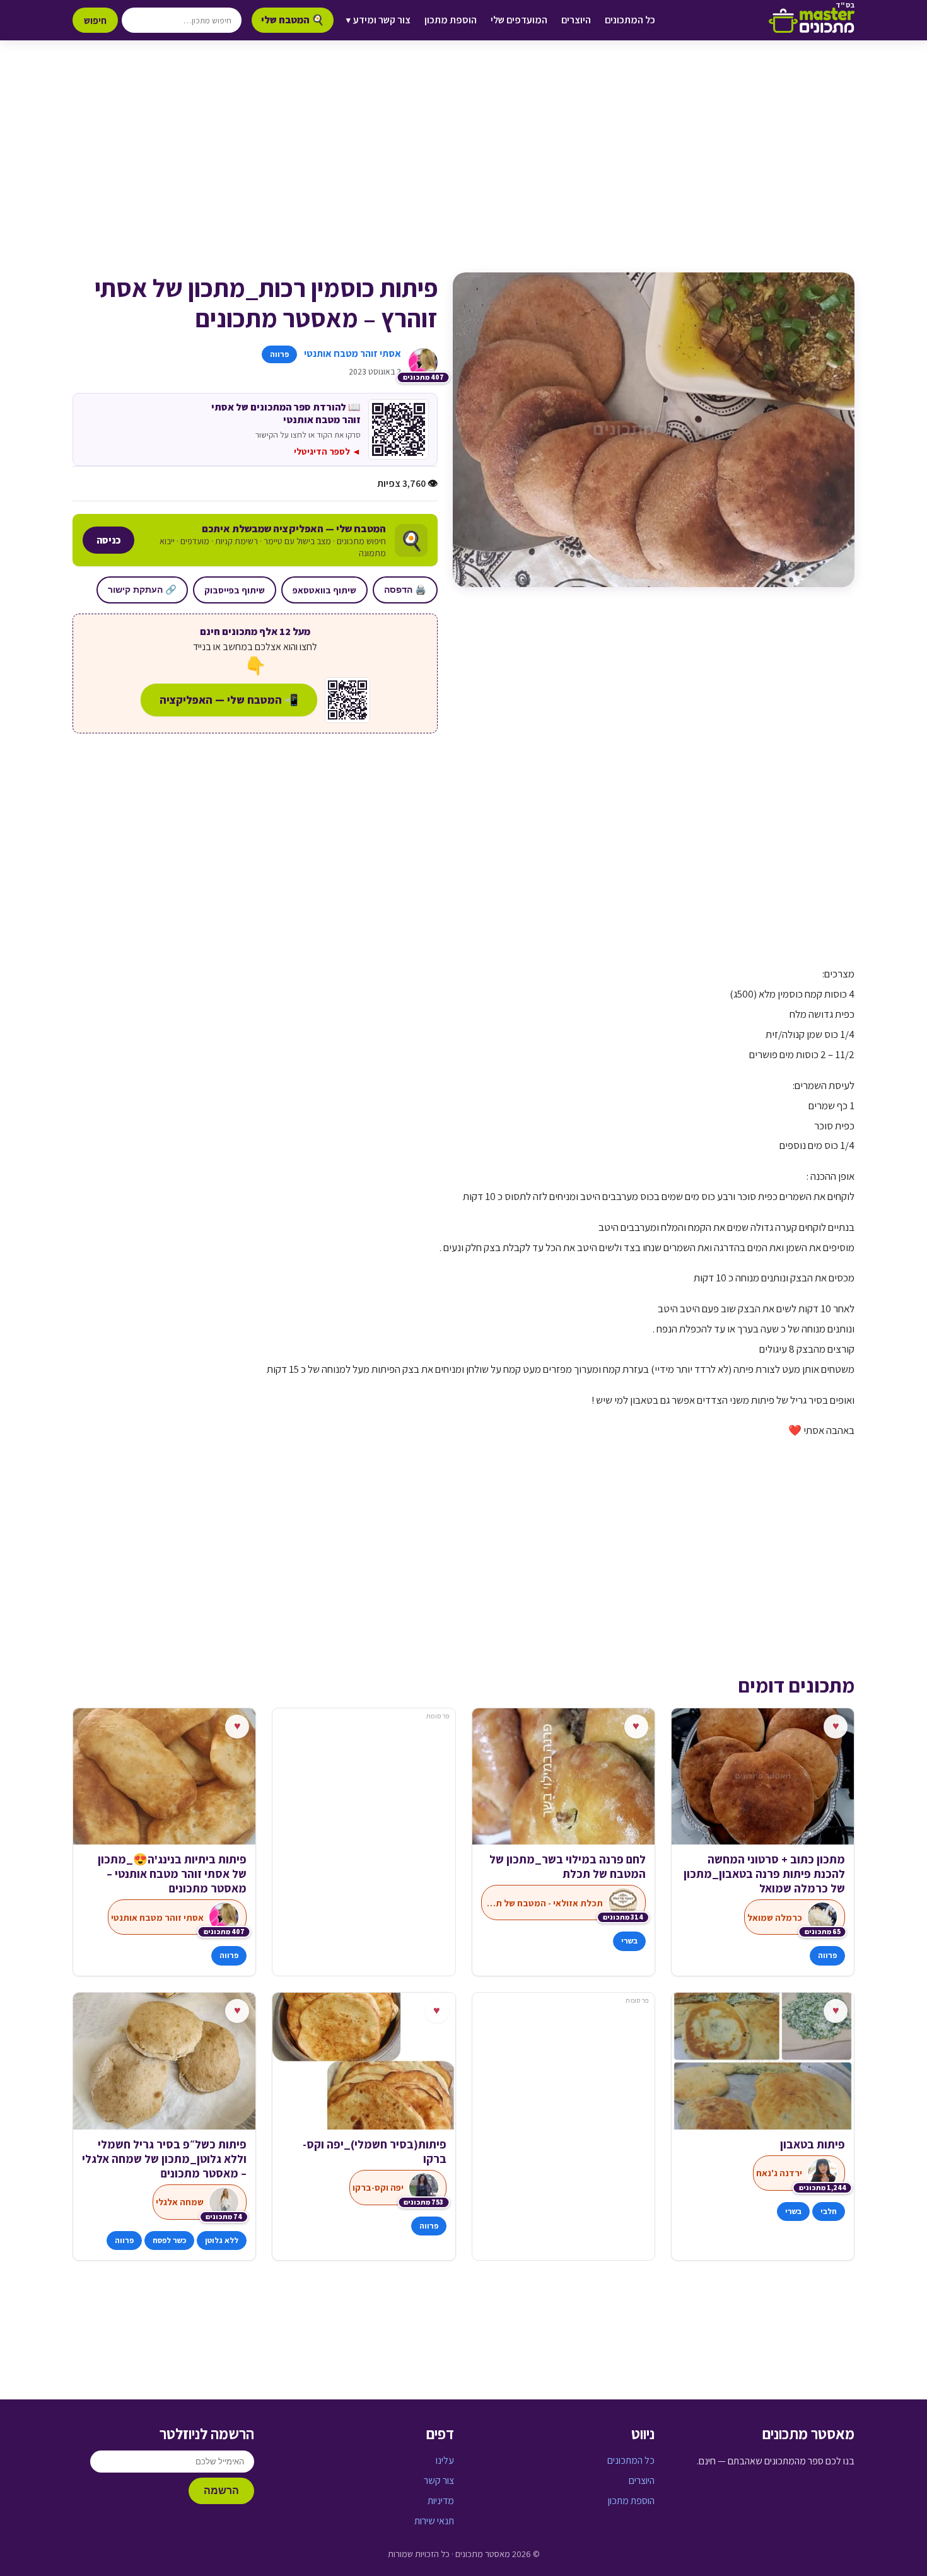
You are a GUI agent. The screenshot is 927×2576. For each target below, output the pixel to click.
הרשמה (221, 2491)
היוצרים (576, 20)
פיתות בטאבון (813, 2144)
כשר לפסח (169, 2240)
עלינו (445, 2460)
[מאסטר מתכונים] (812, 20)
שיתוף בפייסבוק (235, 590)
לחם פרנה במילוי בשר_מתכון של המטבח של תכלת (568, 1867)
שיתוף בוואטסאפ (324, 590)
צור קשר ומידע (378, 20)
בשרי (629, 1941)
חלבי (829, 2211)
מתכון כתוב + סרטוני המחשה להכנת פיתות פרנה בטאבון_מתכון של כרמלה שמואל (764, 1874)
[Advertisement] (463, 169)
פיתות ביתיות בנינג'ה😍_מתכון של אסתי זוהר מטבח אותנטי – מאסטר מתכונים (172, 1874)
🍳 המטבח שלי (293, 20)
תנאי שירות (434, 2521)
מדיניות (441, 2501)
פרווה (279, 354)
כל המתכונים (630, 20)
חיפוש (95, 20)
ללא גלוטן (222, 2240)
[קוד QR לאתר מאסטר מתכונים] (347, 700)
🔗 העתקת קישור (142, 590)
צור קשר (439, 2480)
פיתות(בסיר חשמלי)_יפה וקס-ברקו (374, 2152)
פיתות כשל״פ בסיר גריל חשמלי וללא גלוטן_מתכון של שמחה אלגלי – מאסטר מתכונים (164, 2159)
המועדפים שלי (519, 20)
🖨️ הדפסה (405, 590)
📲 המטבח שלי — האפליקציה (229, 700)
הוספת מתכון (451, 20)
